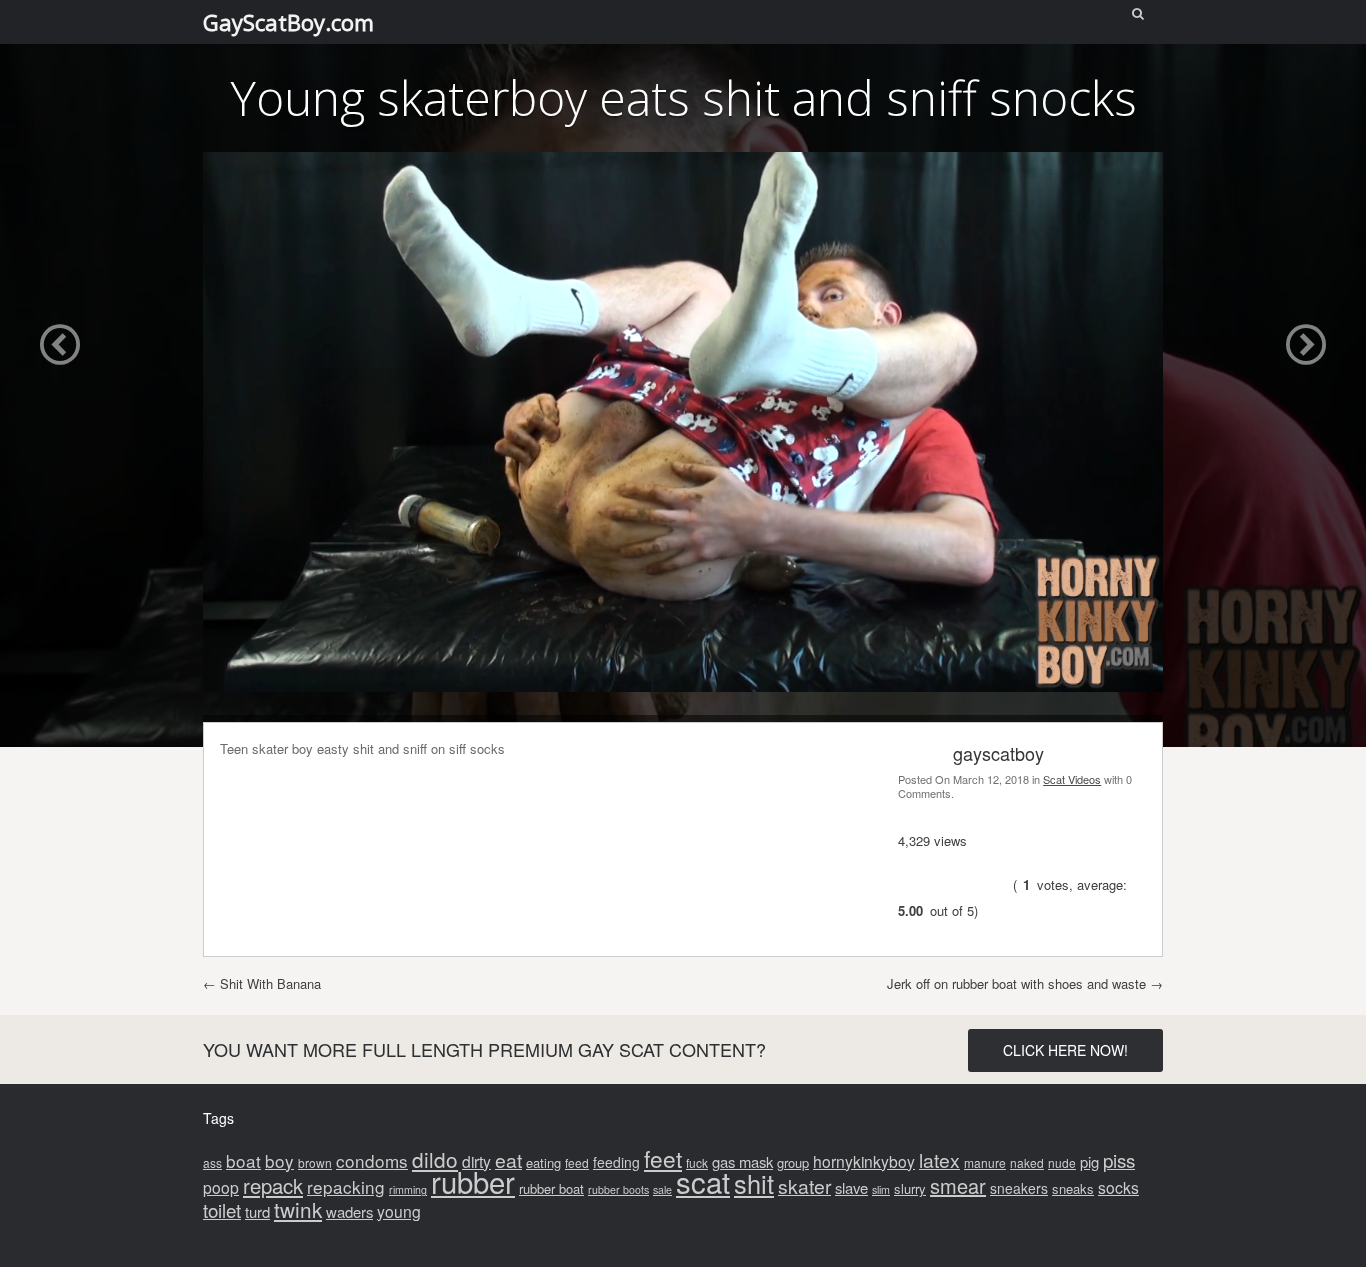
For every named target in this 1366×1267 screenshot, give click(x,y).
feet (663, 1158)
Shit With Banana (262, 983)
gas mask (742, 1161)
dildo (435, 1159)
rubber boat (551, 1188)
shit (754, 1183)
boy (279, 1160)
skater (804, 1186)
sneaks (1073, 1188)
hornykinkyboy (864, 1161)
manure (985, 1162)
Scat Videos (1072, 779)
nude (1062, 1162)
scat (703, 1181)
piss (1119, 1159)
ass (212, 1162)
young (399, 1211)
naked (1027, 1162)
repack (273, 1185)
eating (543, 1162)
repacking (346, 1186)
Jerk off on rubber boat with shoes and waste (1025, 983)
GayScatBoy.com (288, 22)
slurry (910, 1188)
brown (315, 1162)
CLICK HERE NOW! (1065, 1050)
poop (221, 1187)
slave (851, 1187)
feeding (616, 1162)
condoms (372, 1160)
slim (881, 1189)
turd (257, 1211)
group (793, 1162)
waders (349, 1211)
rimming (408, 1189)
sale (662, 1189)
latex (939, 1160)
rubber (473, 1181)
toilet (222, 1209)
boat (243, 1160)
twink (298, 1209)
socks (1118, 1187)
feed (577, 1162)
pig (1089, 1161)
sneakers (1019, 1188)
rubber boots (618, 1189)
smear (958, 1185)
